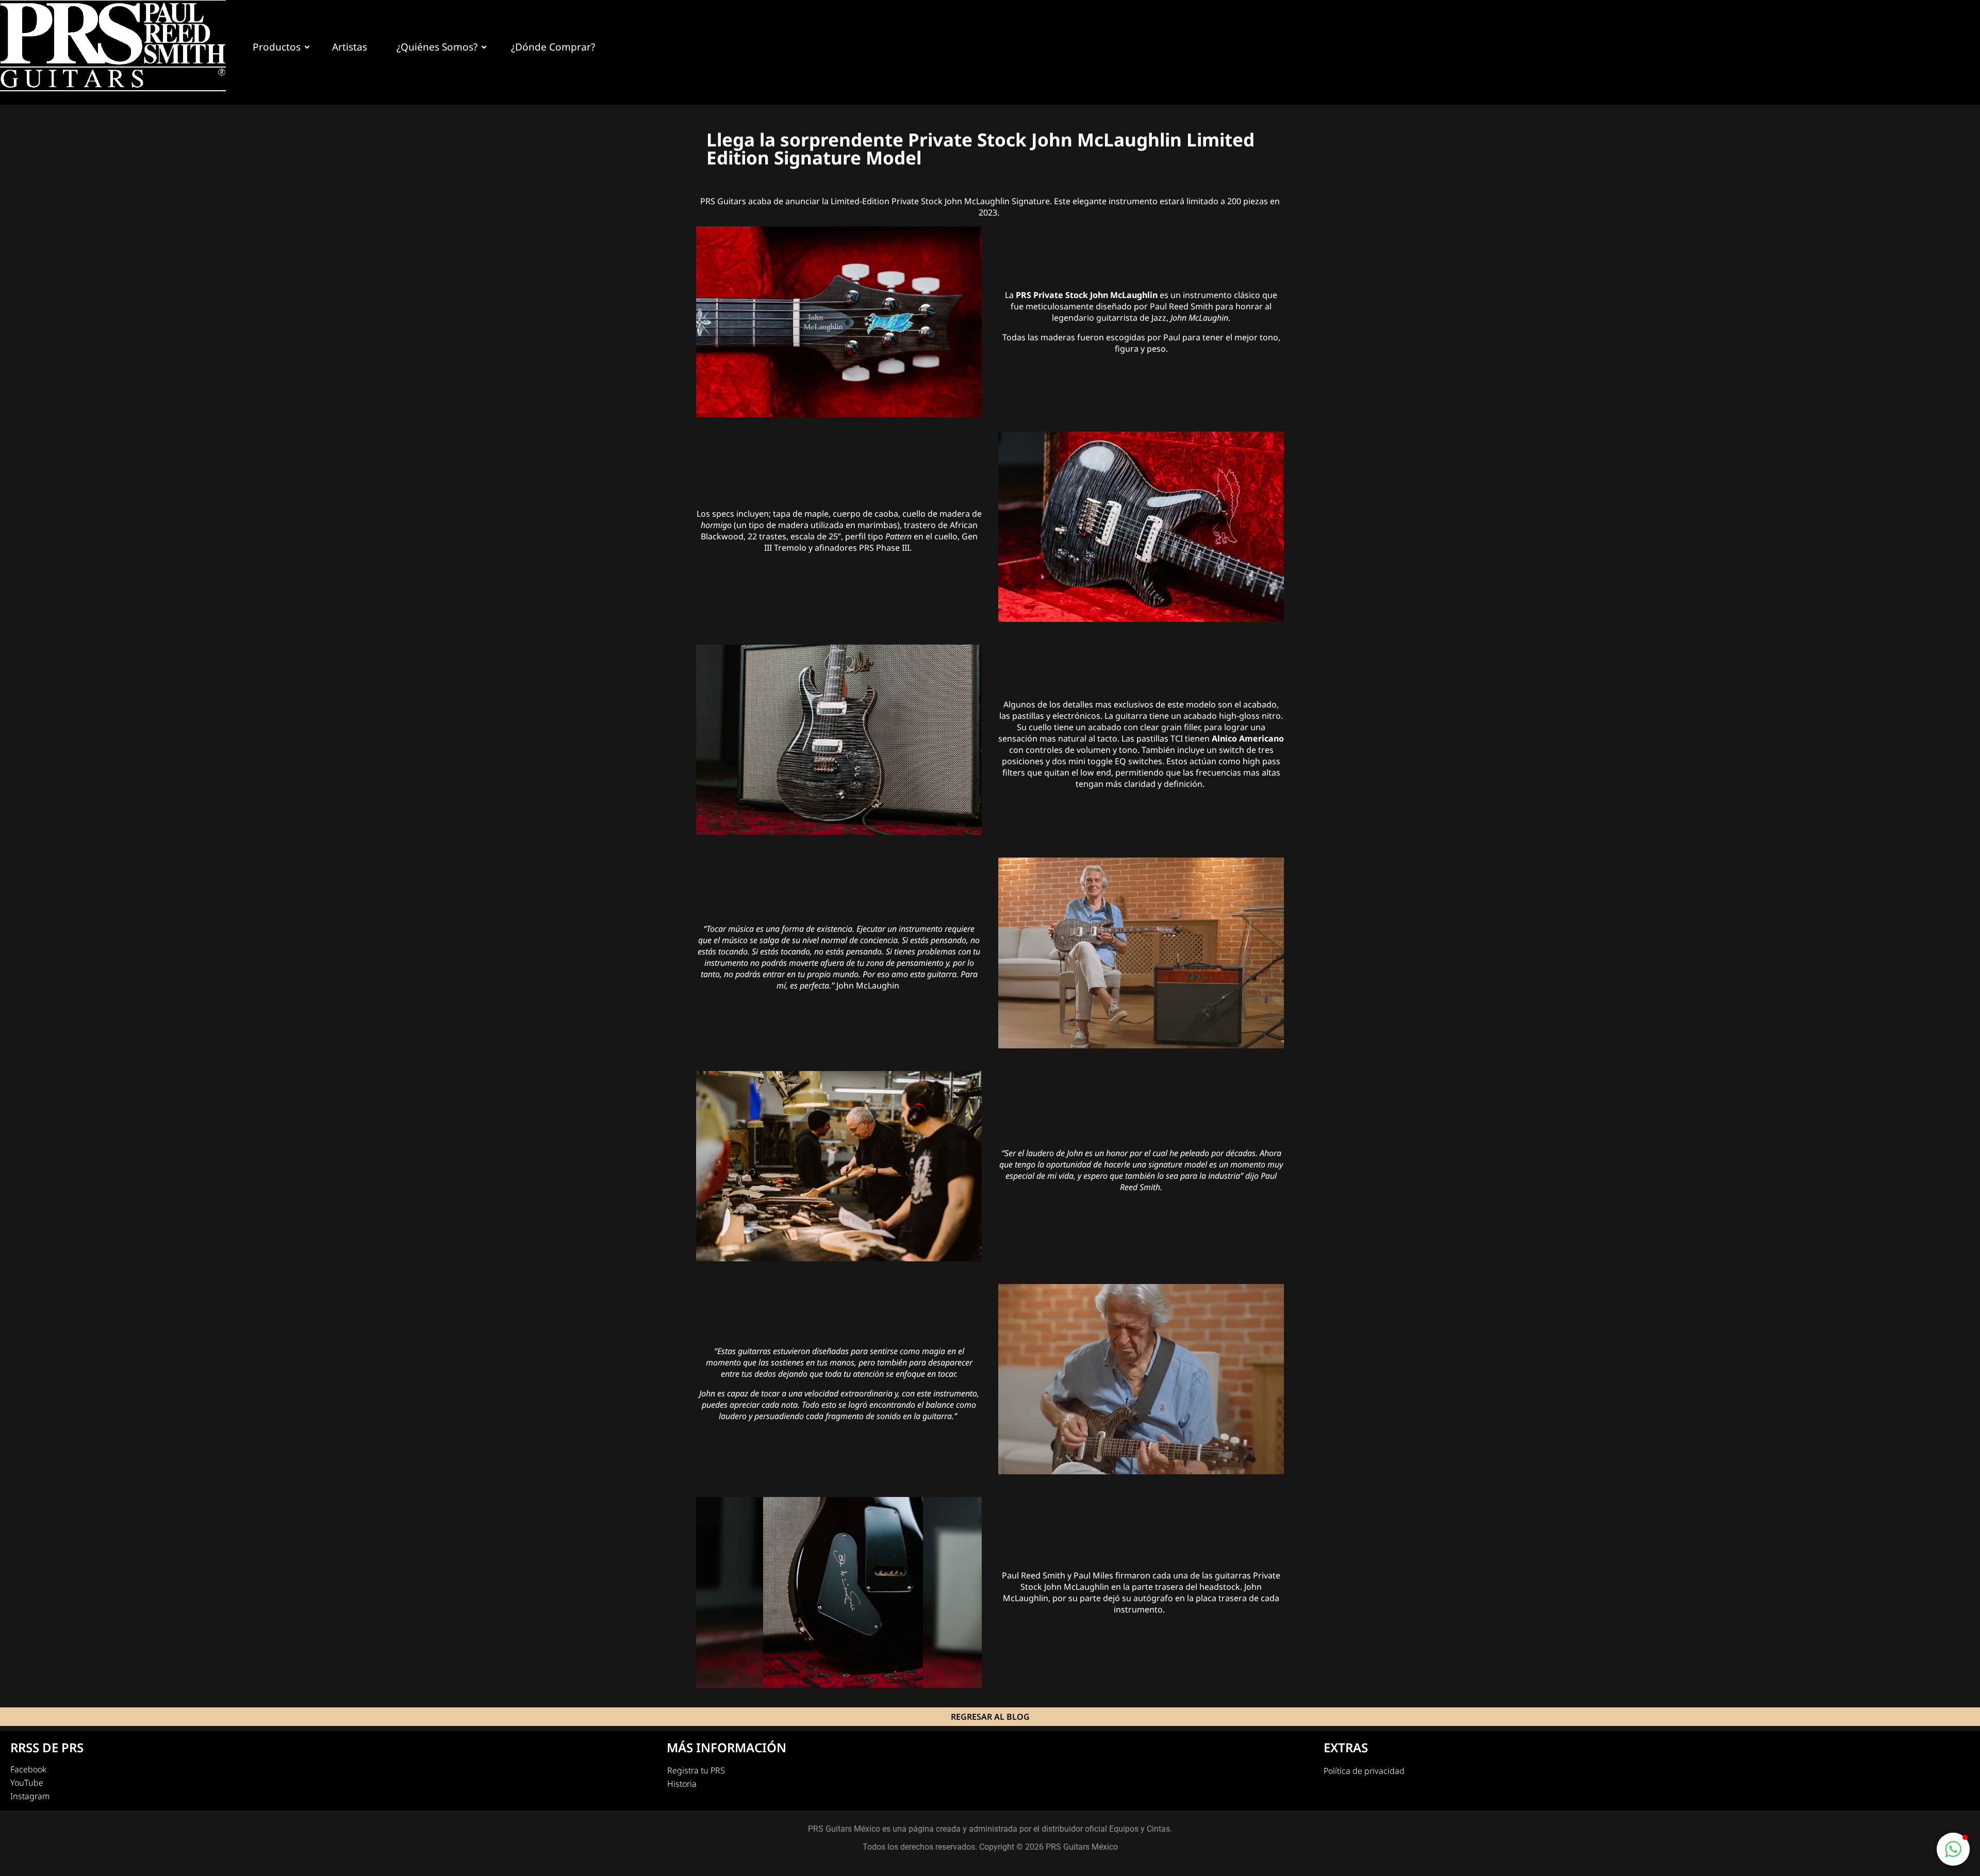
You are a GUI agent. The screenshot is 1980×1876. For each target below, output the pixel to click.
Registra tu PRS (696, 1770)
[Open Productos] (307, 47)
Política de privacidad (1364, 1771)
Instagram (30, 1796)
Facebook (28, 1769)
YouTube (27, 1783)
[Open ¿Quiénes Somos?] (484, 47)
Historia (682, 1784)
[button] (1953, 1849)
